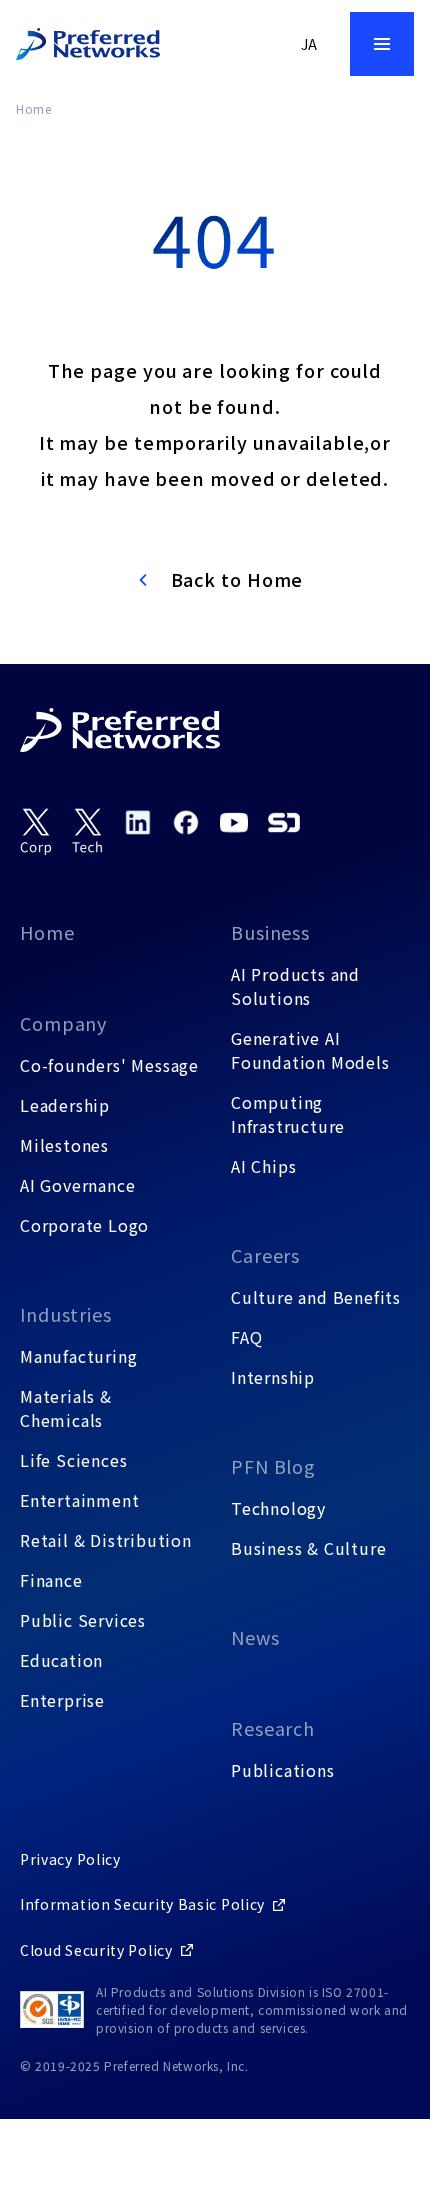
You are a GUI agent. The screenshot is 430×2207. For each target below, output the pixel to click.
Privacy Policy (70, 1859)
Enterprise (62, 1700)
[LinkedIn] (138, 822)
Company (63, 1023)
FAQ (246, 1337)
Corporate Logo (84, 1225)
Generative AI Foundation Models (310, 1050)
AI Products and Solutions (295, 986)
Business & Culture (308, 1548)
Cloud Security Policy (96, 1950)
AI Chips (263, 1166)
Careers (265, 1255)
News (255, 1637)
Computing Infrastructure (288, 1114)
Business (270, 932)
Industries (66, 1314)
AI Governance (77, 1185)
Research (273, 1728)
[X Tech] (88, 831)
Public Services (83, 1620)
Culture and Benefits (316, 1297)
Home (33, 108)
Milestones (64, 1145)
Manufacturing (78, 1356)
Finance (51, 1580)
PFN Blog (273, 1466)
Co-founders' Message (109, 1065)
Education (61, 1660)
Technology (278, 1508)
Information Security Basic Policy (142, 1904)
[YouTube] (234, 822)
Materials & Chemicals (66, 1408)
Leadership (65, 1105)
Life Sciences (73, 1460)
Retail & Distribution (106, 1540)
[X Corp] (36, 831)
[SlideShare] (284, 822)
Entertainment (79, 1500)
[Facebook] (186, 822)
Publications (283, 1770)
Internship (273, 1377)
